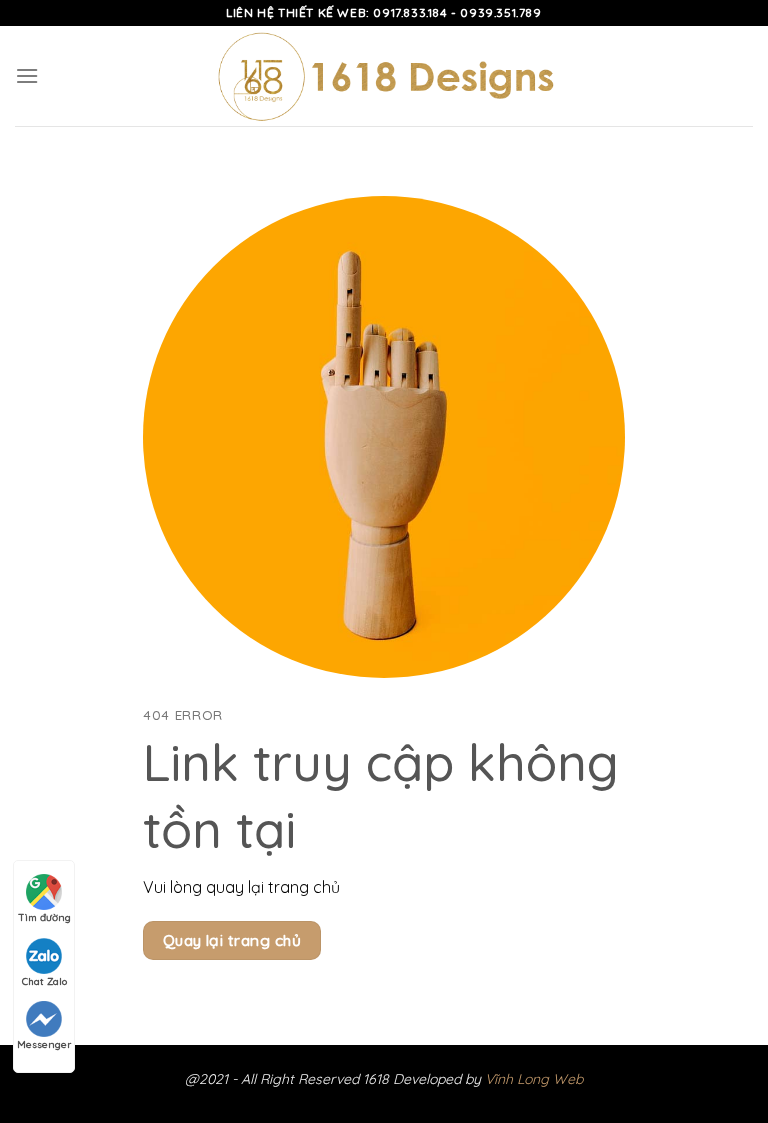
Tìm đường (44, 917)
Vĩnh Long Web (534, 1079)
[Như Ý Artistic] (384, 76)
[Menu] (27, 75)
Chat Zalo (44, 981)
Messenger (44, 1044)
